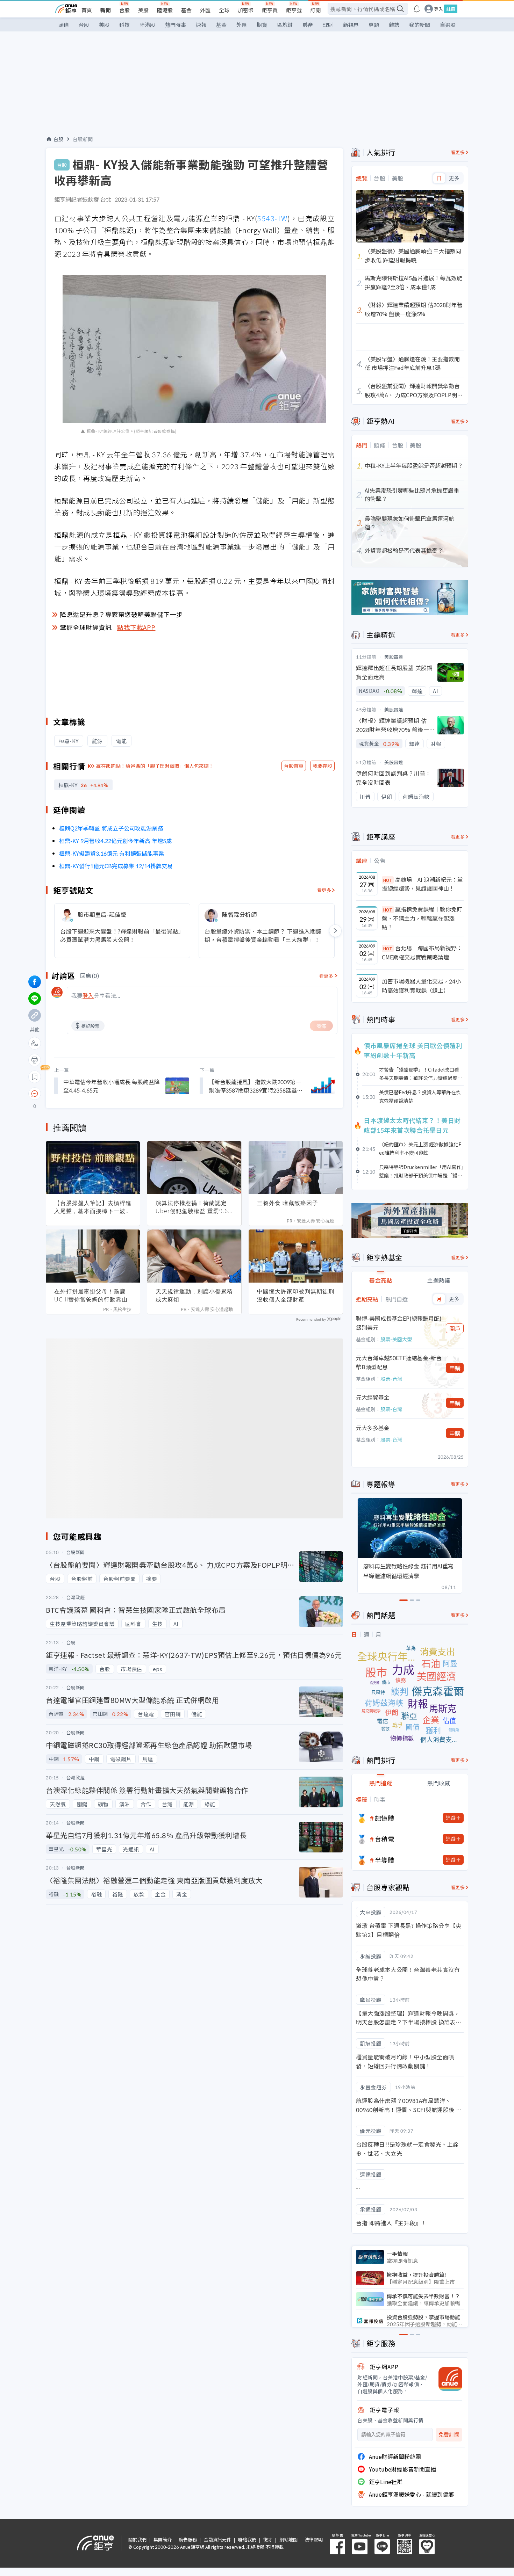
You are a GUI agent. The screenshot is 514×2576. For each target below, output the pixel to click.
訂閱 (315, 10)
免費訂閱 (449, 2435)
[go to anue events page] (417, 9)
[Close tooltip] (93, 1093)
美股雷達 (394, 657)
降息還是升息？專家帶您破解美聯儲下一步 (121, 614)
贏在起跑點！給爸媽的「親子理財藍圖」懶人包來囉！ (155, 766)
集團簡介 (163, 2539)
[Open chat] (35, 1094)
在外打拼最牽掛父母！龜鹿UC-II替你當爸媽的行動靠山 (91, 1295)
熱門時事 (176, 25)
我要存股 (322, 766)
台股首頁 (294, 766)
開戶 (455, 1328)
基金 (186, 10)
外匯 (205, 10)
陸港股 (165, 10)
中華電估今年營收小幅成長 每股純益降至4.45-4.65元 (112, 1086)
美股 (143, 10)
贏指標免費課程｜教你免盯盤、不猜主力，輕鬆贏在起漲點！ (422, 918)
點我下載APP (136, 627)
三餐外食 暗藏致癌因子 (288, 1203)
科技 (124, 25)
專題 (374, 25)
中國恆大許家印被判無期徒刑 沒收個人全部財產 (296, 1295)
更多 (454, 178)
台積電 (385, 1839)
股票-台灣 (391, 1379)
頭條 (64, 25)
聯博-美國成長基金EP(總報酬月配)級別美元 (399, 1323)
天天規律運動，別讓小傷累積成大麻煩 (194, 1295)
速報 (201, 25)
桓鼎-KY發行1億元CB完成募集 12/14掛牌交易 (116, 866)
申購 (455, 1368)
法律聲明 (314, 2539)
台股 (124, 10)
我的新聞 (420, 25)
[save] (35, 1077)
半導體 (385, 1860)
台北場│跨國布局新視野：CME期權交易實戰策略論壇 (422, 952)
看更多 (324, 890)
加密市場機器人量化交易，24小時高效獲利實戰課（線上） (421, 986)
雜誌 (394, 25)
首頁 (87, 10)
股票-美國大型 (396, 1339)
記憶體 (385, 1818)
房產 (308, 25)
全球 (224, 10)
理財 (328, 25)
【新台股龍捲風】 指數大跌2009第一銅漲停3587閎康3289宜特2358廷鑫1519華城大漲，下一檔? (255, 1086)
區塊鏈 (285, 25)
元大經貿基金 (373, 1397)
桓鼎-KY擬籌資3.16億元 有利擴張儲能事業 (112, 853)
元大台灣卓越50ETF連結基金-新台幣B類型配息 (399, 1362)
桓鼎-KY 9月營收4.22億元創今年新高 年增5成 (115, 841)
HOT (388, 880)
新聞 (106, 10)
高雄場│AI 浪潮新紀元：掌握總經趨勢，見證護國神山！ (422, 884)
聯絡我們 (247, 2539)
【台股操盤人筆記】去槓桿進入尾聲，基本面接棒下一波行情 (93, 1207)
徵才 (268, 2539)
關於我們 (137, 2539)
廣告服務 (188, 2539)
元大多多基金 (373, 1428)
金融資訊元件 (217, 2539)
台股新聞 (83, 139)
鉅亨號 (294, 10)
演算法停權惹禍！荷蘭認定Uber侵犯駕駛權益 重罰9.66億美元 (194, 1207)
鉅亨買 (270, 10)
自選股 (448, 25)
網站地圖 (288, 2539)
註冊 (451, 9)
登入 (438, 9)
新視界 (351, 25)
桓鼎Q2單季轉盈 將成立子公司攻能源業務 (111, 828)
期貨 (262, 25)
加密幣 (246, 10)
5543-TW (272, 218)
